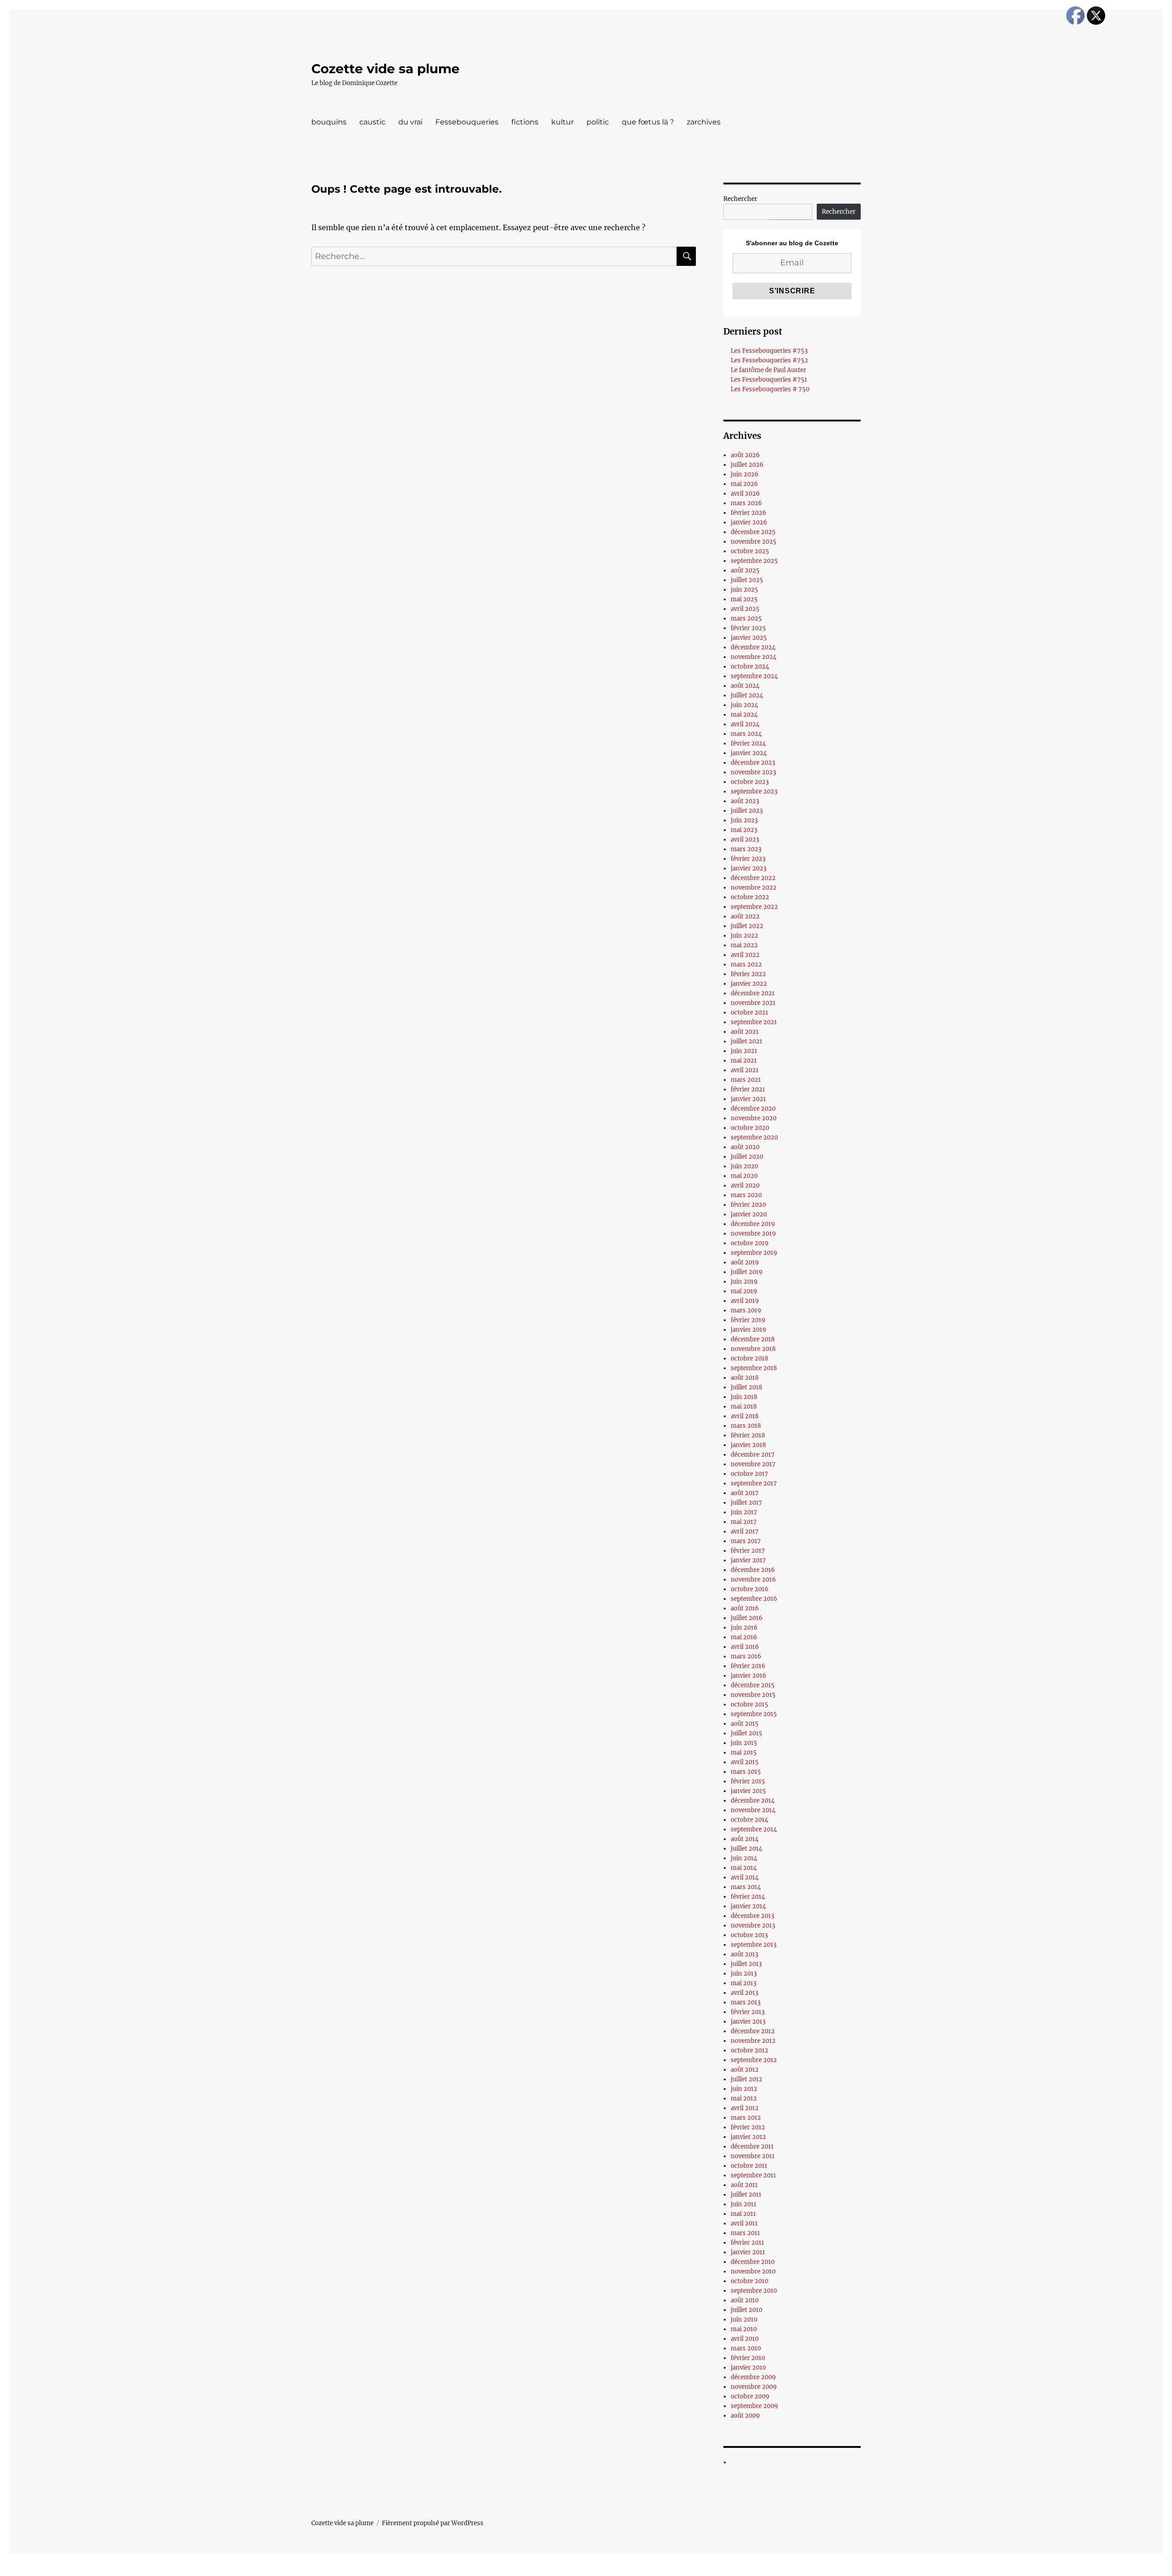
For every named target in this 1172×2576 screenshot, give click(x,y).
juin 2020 (744, 1166)
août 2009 (745, 2416)
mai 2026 (744, 484)
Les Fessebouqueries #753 (769, 351)
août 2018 (745, 1378)
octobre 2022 (750, 897)
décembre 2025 (753, 532)
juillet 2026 (747, 465)
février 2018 (748, 1435)
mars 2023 (746, 849)
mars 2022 (746, 964)
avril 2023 (745, 840)
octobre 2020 (750, 1128)
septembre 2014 (754, 1829)
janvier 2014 (748, 1906)
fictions (525, 122)
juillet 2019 (747, 1272)
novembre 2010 (753, 2271)
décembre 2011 (752, 2147)
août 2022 (745, 916)
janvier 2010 (748, 2368)
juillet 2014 (746, 1849)
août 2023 (745, 801)
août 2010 (745, 2300)
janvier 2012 (748, 2137)
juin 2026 (745, 474)
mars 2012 (746, 2118)
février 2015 (748, 1781)
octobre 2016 (750, 1589)
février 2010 (748, 2358)
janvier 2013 (748, 2022)
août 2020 (745, 1147)
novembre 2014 (753, 1810)
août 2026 (745, 455)
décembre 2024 (753, 647)
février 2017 (748, 1551)
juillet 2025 (747, 580)
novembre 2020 (754, 1118)
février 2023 (748, 859)
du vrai (410, 122)
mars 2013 (746, 2002)
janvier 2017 (748, 1560)
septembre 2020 (754, 1137)
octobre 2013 (749, 1935)
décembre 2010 (753, 2262)
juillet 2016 (747, 1618)
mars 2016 (746, 1656)
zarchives (704, 122)
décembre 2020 (753, 1109)
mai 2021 (744, 1061)
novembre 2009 (754, 2387)
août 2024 (745, 686)
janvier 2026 (749, 522)
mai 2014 (744, 1868)
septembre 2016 (754, 1599)
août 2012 (745, 2070)
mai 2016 (744, 1637)
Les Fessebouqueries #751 (769, 380)
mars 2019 (746, 1310)
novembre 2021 (753, 1003)
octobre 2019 (750, 1243)
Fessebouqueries (467, 122)
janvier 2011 (748, 2252)
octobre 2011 (749, 2166)
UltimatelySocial (661, 2570)
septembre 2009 (754, 2406)
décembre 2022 (753, 878)
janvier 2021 (748, 1099)
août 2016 (745, 1608)
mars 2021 (746, 1080)
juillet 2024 (747, 695)
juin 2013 (744, 1974)
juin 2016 (744, 1628)
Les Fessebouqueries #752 (769, 360)
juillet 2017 (746, 1503)
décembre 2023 (753, 763)
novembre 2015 (753, 1695)
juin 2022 (744, 936)
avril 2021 (745, 1070)
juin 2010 (744, 2319)
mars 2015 (746, 1772)
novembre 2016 (753, 1580)
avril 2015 (745, 1762)
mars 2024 (746, 734)
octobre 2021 (749, 1013)
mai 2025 (744, 599)
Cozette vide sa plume (385, 69)
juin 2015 (744, 1743)
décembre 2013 (752, 1916)
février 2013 (748, 2012)
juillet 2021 (746, 1041)
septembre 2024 (754, 676)
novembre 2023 (753, 772)
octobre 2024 (750, 667)
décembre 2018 (753, 1339)
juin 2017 (744, 1512)
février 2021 (748, 1089)
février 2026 (749, 513)
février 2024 (748, 743)
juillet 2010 (746, 2310)
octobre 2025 (750, 551)
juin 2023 (744, 820)
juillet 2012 (746, 2079)
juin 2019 (744, 1282)
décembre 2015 (753, 1685)
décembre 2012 (753, 2031)
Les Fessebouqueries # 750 (770, 389)
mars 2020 (746, 1195)
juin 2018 (744, 1397)
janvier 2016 (749, 1676)
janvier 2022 (749, 984)
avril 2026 (745, 494)
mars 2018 (746, 1426)
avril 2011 (744, 2223)
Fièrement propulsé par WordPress (433, 2523)
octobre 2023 (750, 782)
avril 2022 (745, 955)
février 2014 (748, 1897)
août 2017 (745, 1493)
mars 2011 (745, 2233)
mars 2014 (746, 1887)
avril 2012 (745, 2108)
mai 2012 (744, 2098)
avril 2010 (745, 2339)
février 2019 (748, 1320)
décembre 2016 (753, 1570)
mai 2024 (744, 715)
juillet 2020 (747, 1157)
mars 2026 (746, 503)
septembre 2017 (754, 1483)
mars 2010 (746, 2348)
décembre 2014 (753, 1801)
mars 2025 (746, 618)
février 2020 (748, 1205)
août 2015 (745, 1724)
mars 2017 (746, 1541)
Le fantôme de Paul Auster (768, 370)
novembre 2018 (753, 1349)
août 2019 (745, 1262)
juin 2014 (744, 1858)
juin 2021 (744, 1051)
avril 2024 (745, 724)
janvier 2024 (749, 753)
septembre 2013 (754, 1945)
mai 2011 (743, 2214)
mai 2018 (744, 1407)
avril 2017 (745, 1531)
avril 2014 (745, 1877)
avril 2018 (745, 1416)
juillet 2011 (746, 2195)
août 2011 (744, 2185)
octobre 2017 (749, 1474)
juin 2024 (744, 705)
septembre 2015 (754, 1714)
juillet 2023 (747, 811)
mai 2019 (744, 1291)
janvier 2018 (748, 1445)
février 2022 (748, 974)
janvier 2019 (749, 1330)
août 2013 (744, 1954)
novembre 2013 (753, 1925)
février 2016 (748, 1666)
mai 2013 (743, 1983)
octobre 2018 (749, 1358)
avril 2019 (745, 1301)
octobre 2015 (749, 1704)
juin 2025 (744, 590)
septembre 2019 (754, 1253)
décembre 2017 (753, 1455)
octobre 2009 (750, 2396)
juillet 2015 (746, 1733)
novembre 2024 (754, 657)
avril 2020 (745, 1185)
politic (598, 122)
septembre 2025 (754, 561)
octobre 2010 (749, 2281)
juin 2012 (744, 2089)
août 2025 (745, 570)
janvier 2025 (749, 638)
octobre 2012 (749, 2050)
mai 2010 (744, 2329)
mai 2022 (744, 945)
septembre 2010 (754, 2291)
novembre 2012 (753, 2041)
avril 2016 (745, 1647)
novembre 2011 (753, 2156)
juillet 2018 (746, 1387)
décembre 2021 (753, 993)
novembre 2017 (753, 1464)
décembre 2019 (753, 1224)
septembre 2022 (754, 907)
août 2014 (745, 1839)
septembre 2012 (754, 2060)
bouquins (329, 122)
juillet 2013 (746, 1964)
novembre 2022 (754, 888)
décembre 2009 (753, 2377)
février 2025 (748, 628)
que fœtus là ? (648, 122)
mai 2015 (744, 1752)
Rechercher (740, 199)
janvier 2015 (748, 1791)
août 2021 (745, 1032)
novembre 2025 (754, 542)
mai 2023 (744, 830)
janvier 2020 (749, 1214)
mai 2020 (744, 1176)
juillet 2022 (747, 926)
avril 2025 (745, 609)
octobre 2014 (749, 1820)
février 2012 (748, 2127)
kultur (562, 122)
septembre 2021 (754, 1022)
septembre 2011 (753, 2175)
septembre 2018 (754, 1368)
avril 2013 (744, 1993)
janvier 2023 (749, 868)
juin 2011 (743, 2204)
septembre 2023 (754, 791)
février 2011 (747, 2243)
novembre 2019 (753, 1234)
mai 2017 (744, 1522)
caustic (372, 122)
